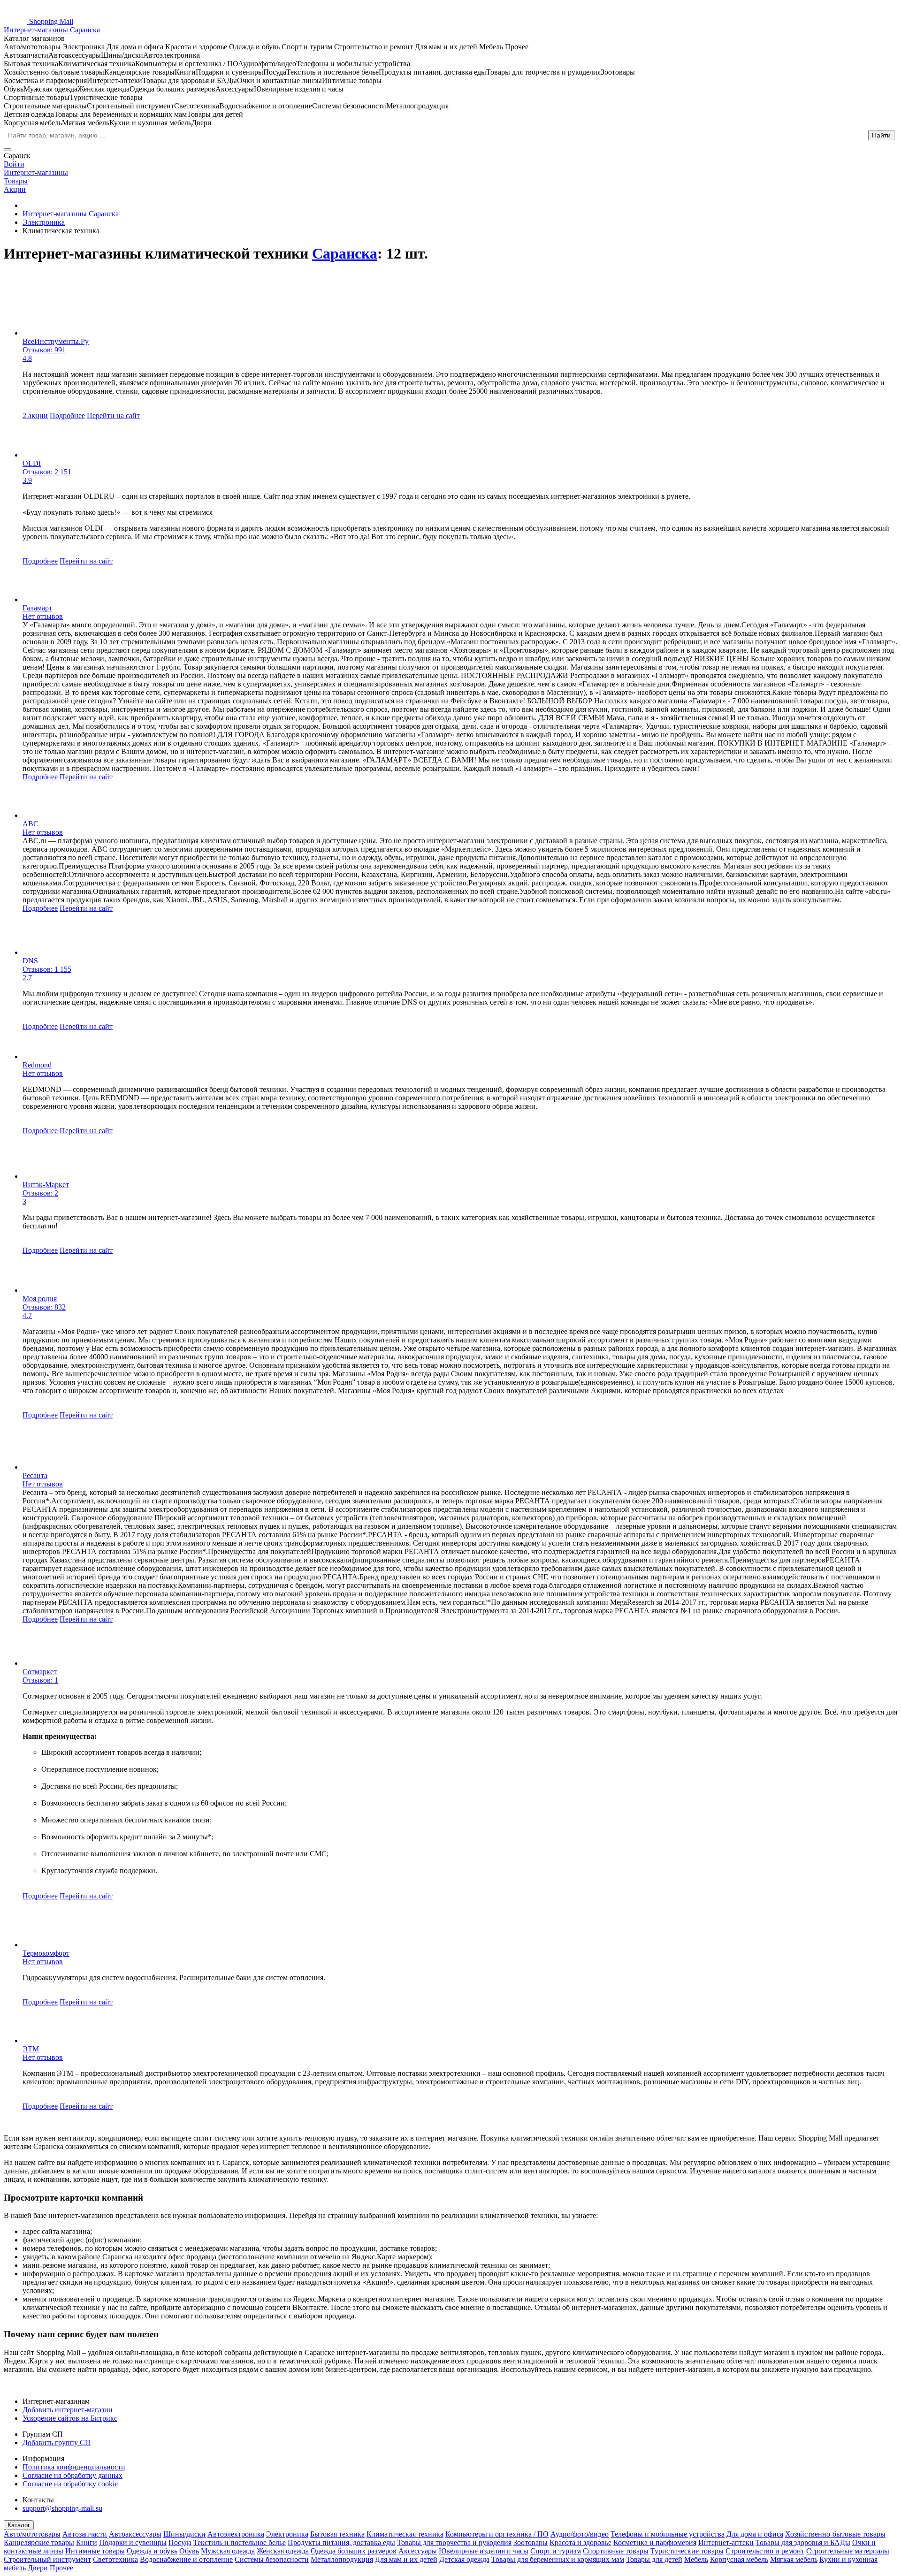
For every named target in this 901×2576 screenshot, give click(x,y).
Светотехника (115, 2559)
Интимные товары (95, 2551)
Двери (38, 2568)
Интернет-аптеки (726, 2542)
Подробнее (67, 415)
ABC (31, 824)
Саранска (345, 253)
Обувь (189, 2551)
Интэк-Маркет (46, 1185)
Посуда (180, 2542)
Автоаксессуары (135, 2534)
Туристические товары (687, 2551)
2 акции (35, 415)
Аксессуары (418, 2551)
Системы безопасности (272, 2559)
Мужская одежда (228, 2551)
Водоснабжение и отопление (186, 2559)
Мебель (696, 2559)
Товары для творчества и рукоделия (454, 2542)
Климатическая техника (405, 2534)
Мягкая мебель (794, 2559)
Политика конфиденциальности (74, 2467)
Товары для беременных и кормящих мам (558, 2559)
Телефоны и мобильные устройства (668, 2534)
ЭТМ (31, 2049)
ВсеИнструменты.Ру (56, 341)
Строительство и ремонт (765, 2551)
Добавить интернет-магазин (68, 2410)
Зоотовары (531, 2542)
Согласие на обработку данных (73, 2475)
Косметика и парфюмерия (655, 2542)
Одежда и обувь (152, 2551)
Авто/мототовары (32, 2534)
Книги (87, 2542)
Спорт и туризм (556, 2551)
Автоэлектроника (236, 2534)
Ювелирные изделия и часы (484, 2551)
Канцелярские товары (39, 2542)
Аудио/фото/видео (580, 2534)
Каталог (19, 2525)
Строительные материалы (848, 2551)
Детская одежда (464, 2559)
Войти (14, 164)
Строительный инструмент (47, 2559)
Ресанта (35, 1475)
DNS (30, 961)
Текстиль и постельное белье (240, 2542)
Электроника (287, 2534)
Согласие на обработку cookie (70, 2484)
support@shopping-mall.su (62, 2508)
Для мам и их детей (406, 2559)
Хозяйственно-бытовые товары (835, 2534)
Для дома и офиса (755, 2534)
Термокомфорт (46, 1953)
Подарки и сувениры (133, 2542)
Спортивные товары (616, 2551)
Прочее (61, 2568)
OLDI (32, 463)
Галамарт (37, 608)
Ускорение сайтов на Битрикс (70, 2418)
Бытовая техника (337, 2534)
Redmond (37, 1065)
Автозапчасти (85, 2534)
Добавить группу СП (57, 2443)
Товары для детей (654, 2559)
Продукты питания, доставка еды (341, 2542)
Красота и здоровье (580, 2542)
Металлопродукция (342, 2559)
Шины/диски (184, 2534)
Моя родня (40, 1299)
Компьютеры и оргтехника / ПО (497, 2534)
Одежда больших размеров (354, 2551)
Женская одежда (283, 2551)
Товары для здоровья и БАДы (803, 2542)
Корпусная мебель (739, 2559)
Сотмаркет (40, 1672)
